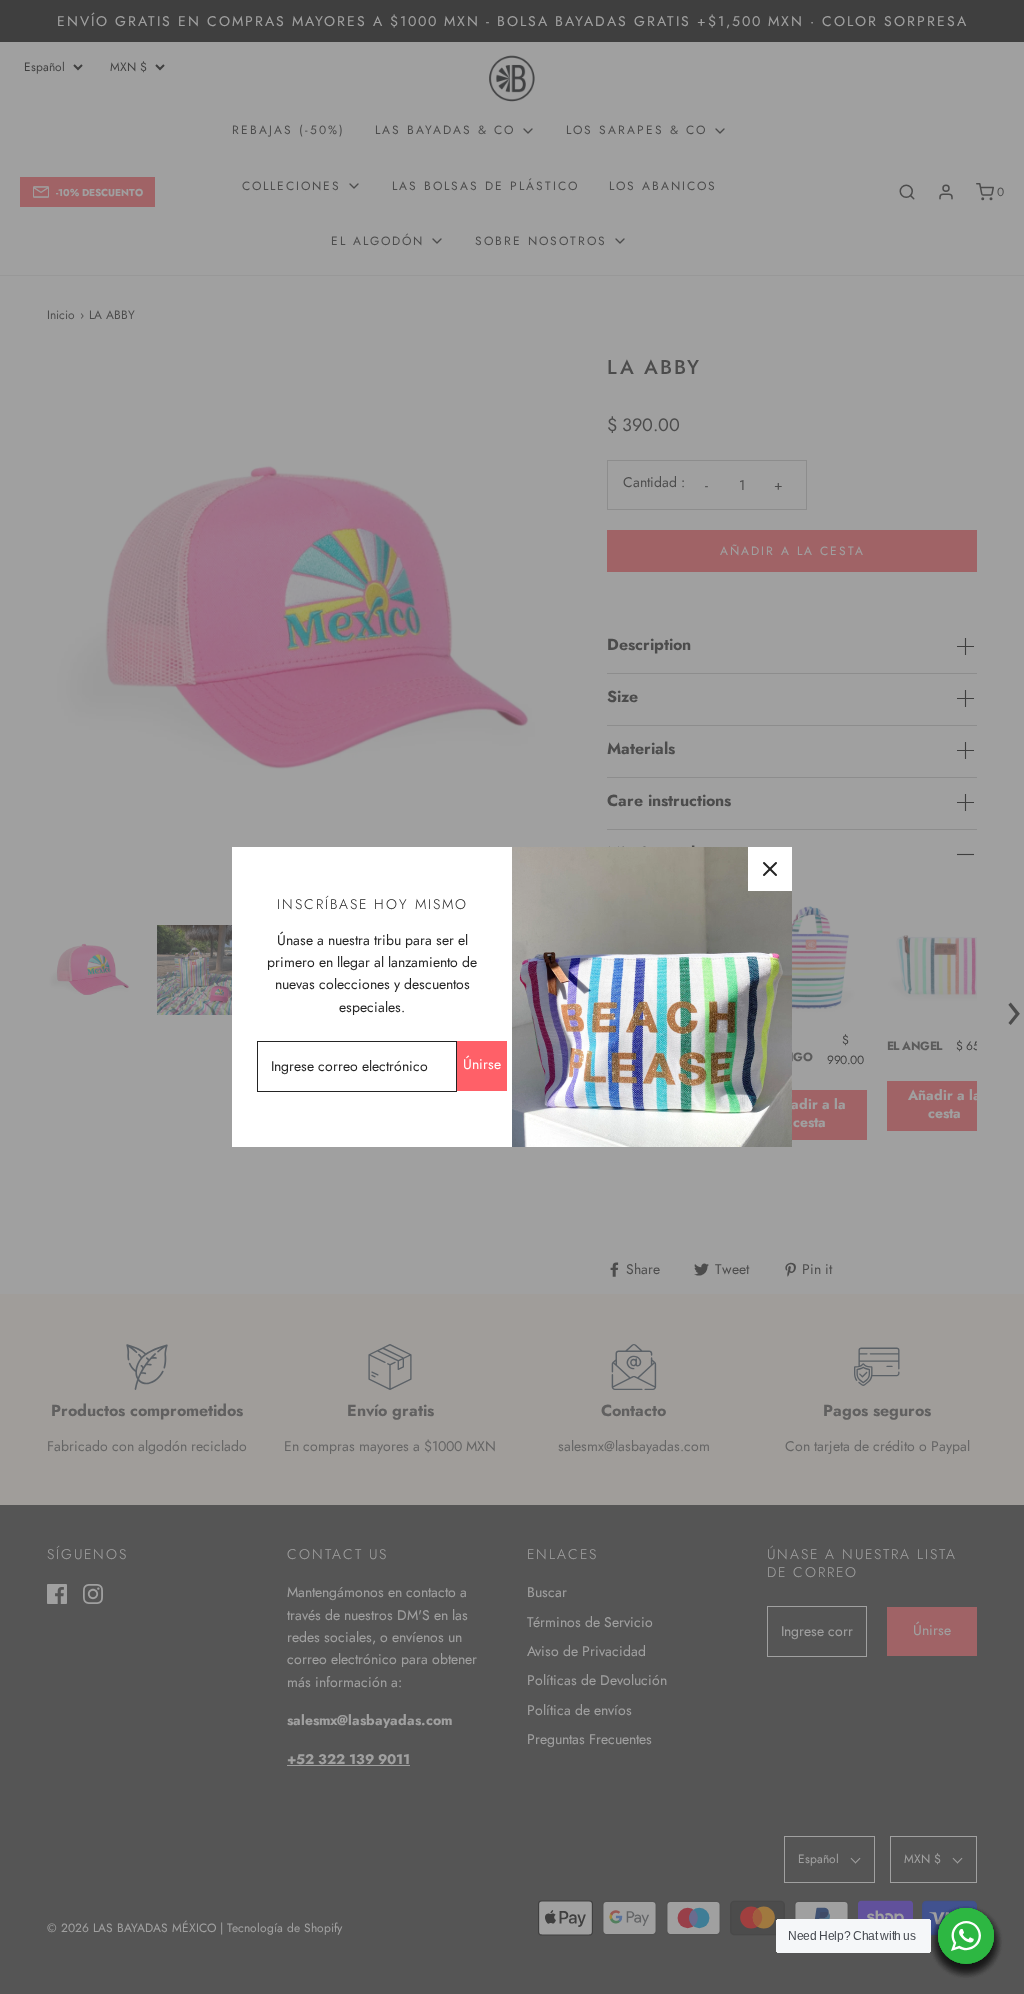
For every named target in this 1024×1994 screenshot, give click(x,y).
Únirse (482, 1064)
